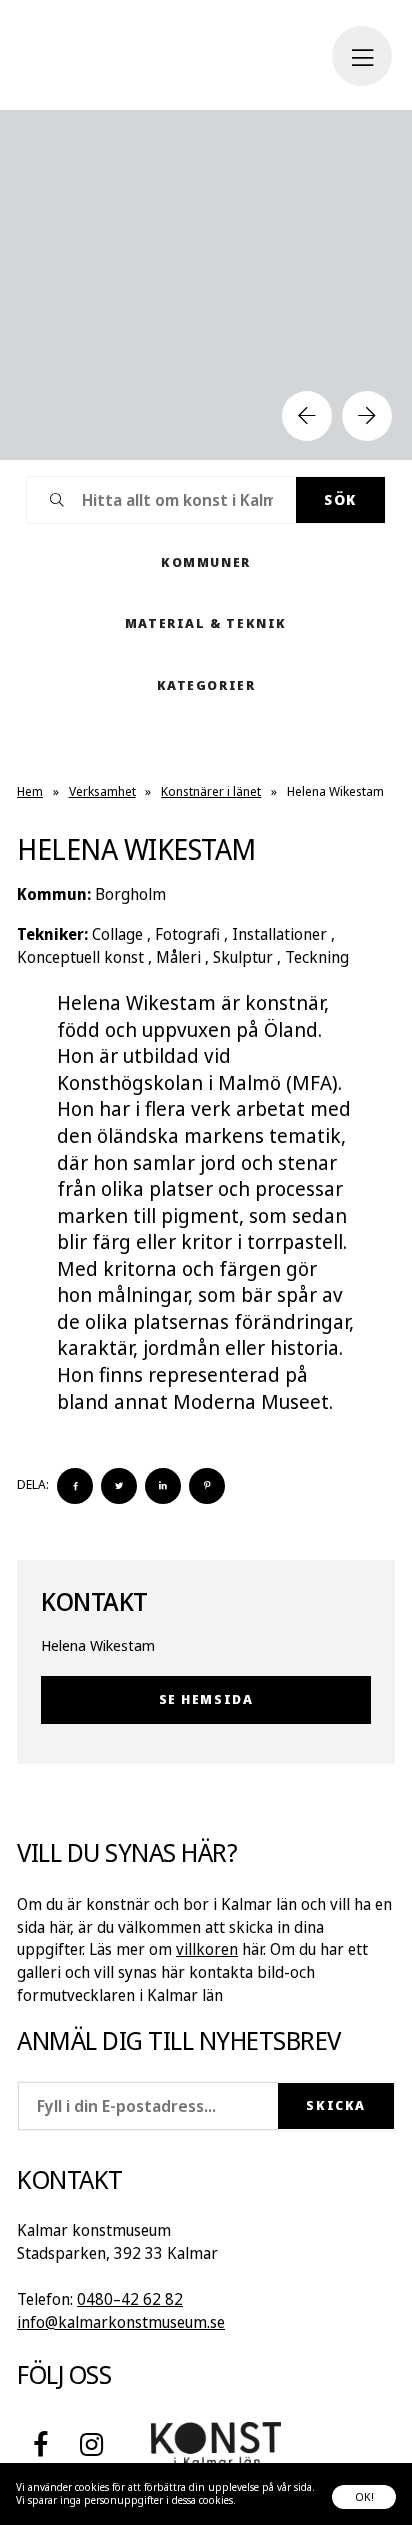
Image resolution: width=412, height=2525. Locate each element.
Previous (307, 416)
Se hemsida (206, 1699)
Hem (30, 791)
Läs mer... (260, 2500)
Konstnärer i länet (211, 791)
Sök (340, 499)
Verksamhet (102, 791)
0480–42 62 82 (130, 2299)
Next (367, 416)
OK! (364, 2496)
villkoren (207, 1949)
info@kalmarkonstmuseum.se (121, 2322)
